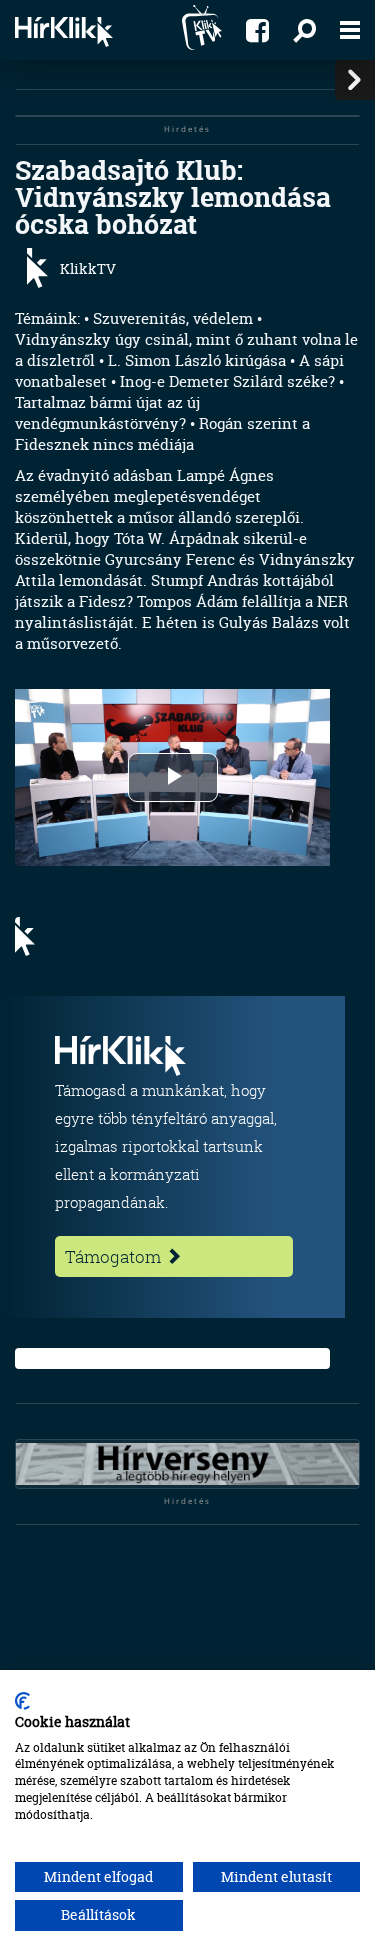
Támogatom (115, 1256)
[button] (304, 30)
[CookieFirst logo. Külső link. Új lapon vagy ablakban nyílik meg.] (22, 1701)
